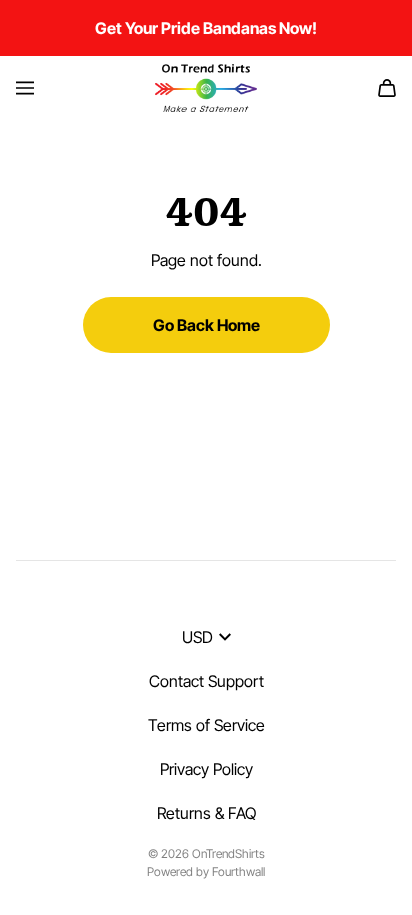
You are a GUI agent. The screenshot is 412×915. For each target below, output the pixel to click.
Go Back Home (206, 325)
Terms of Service (206, 725)
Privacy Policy (206, 769)
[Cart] (387, 88)
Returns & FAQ (206, 813)
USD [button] (197, 637)
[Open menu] (25, 88)
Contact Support (206, 681)
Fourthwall (238, 871)
